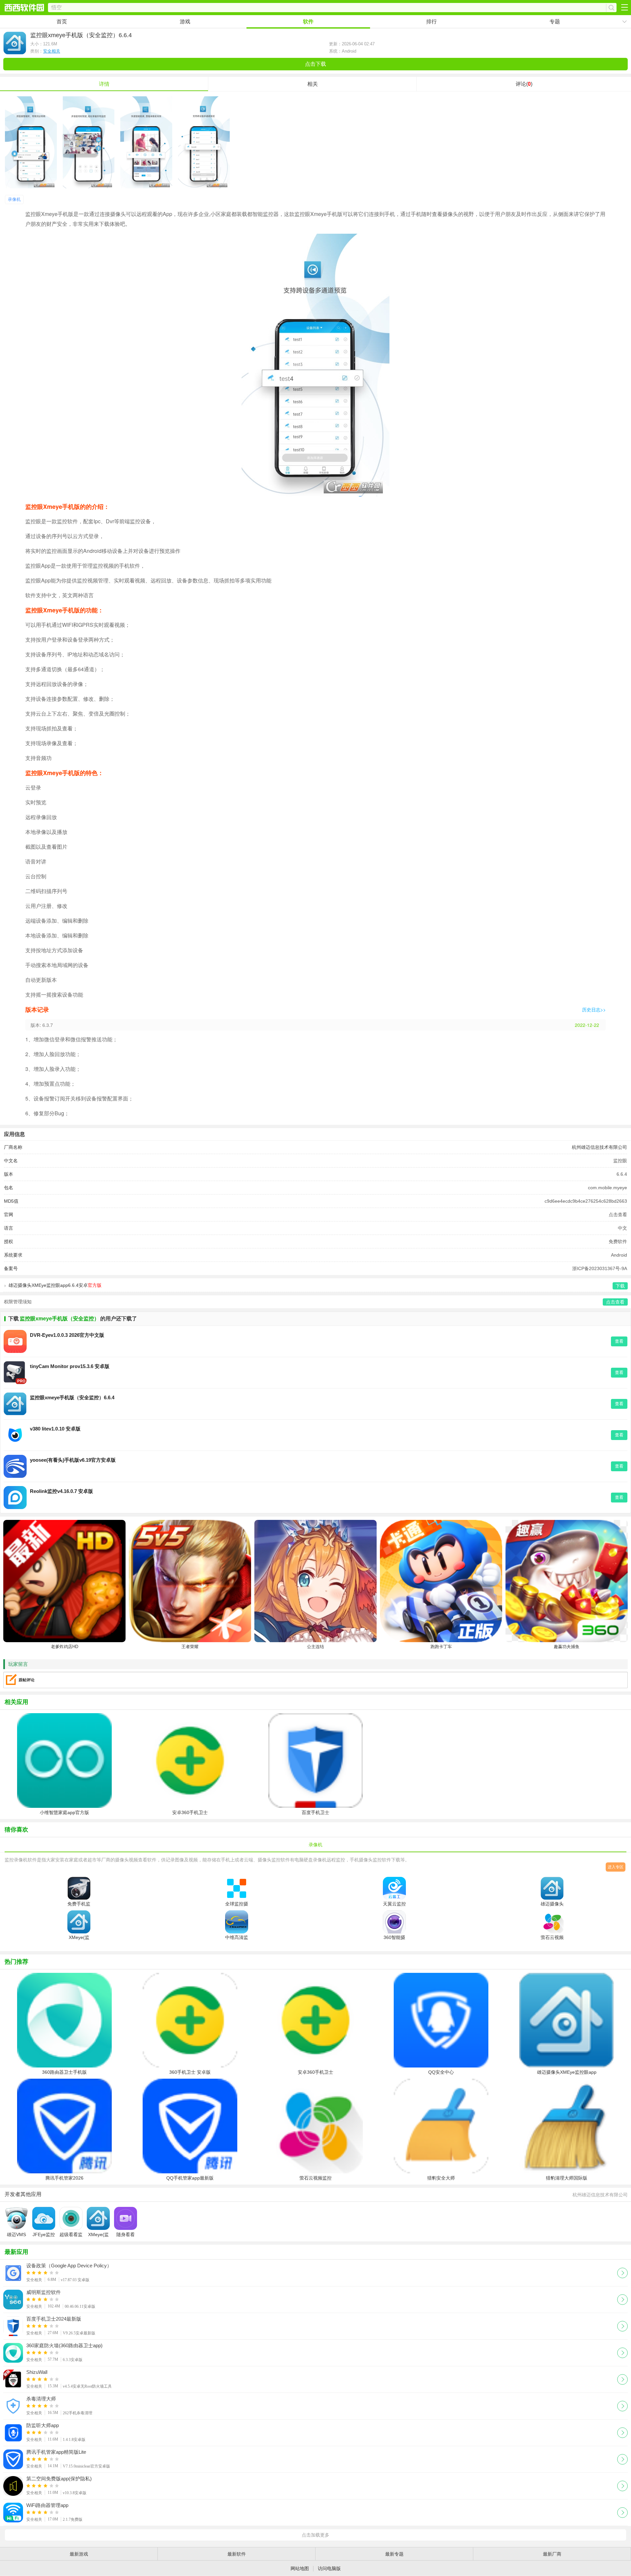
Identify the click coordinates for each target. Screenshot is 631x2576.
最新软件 (237, 2554)
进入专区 (616, 1867)
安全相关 (52, 51)
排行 (432, 22)
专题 (555, 22)
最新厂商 (552, 2554)
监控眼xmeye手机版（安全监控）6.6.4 (72, 1397)
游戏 (185, 22)
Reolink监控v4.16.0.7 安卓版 (61, 1491)
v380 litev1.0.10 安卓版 (55, 1429)
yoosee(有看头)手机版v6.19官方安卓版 (73, 1460)
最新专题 (394, 2554)
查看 (619, 1341)
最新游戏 (79, 2554)
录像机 (14, 199)
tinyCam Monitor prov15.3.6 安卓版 (70, 1366)
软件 (308, 22)
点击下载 (315, 64)
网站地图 (300, 2568)
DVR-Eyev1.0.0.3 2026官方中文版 (67, 1335)
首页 (62, 22)
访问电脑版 (329, 2568)
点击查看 (618, 1215)
